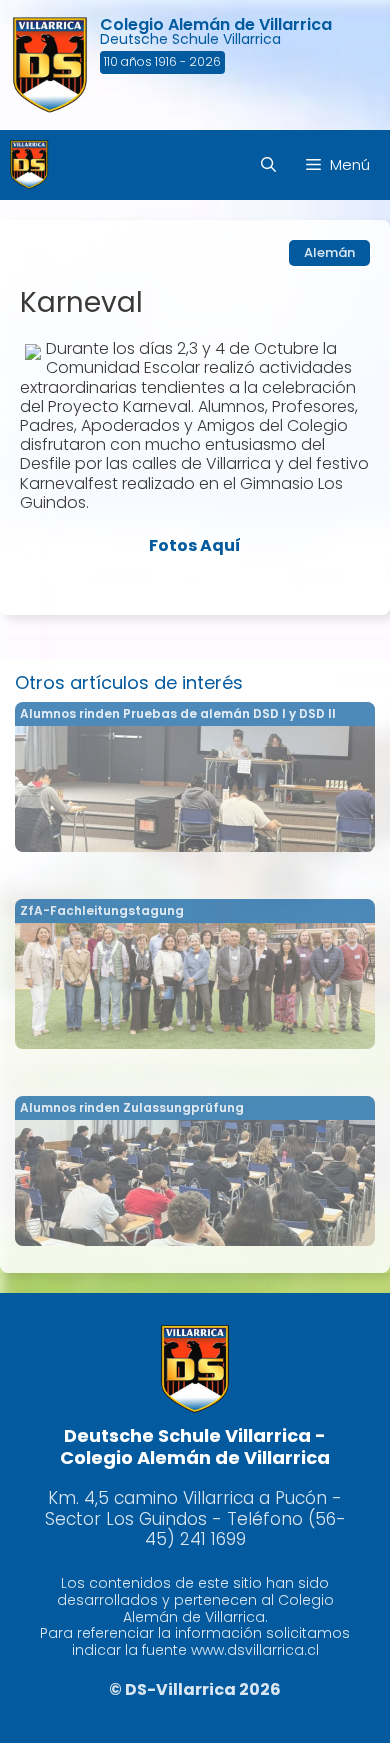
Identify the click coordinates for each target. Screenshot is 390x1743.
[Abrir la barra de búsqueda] (268, 165)
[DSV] (29, 165)
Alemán (329, 252)
